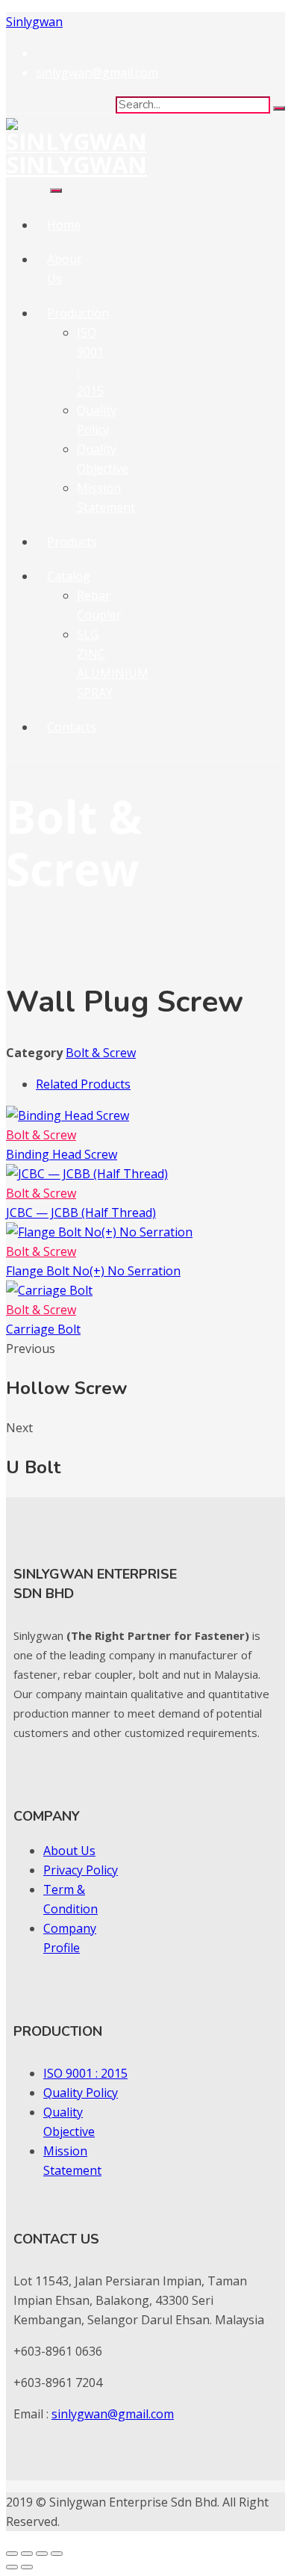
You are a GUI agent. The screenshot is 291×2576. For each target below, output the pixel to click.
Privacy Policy (81, 1870)
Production (78, 313)
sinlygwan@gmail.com (113, 2414)
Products (72, 542)
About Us (69, 1851)
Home (64, 225)
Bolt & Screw (101, 1053)
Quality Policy (81, 2093)
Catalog (69, 576)
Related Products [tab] (83, 1084)
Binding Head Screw (62, 1154)
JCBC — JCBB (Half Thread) (81, 1213)
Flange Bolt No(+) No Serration (93, 1271)
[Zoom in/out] (12, 2554)
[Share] (42, 2554)
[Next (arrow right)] (27, 2567)
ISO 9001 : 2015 (85, 2073)
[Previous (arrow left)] (12, 2567)
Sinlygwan (34, 22)
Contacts (72, 727)
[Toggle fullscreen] (27, 2554)
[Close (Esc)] (57, 2554)
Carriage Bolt (43, 1329)
